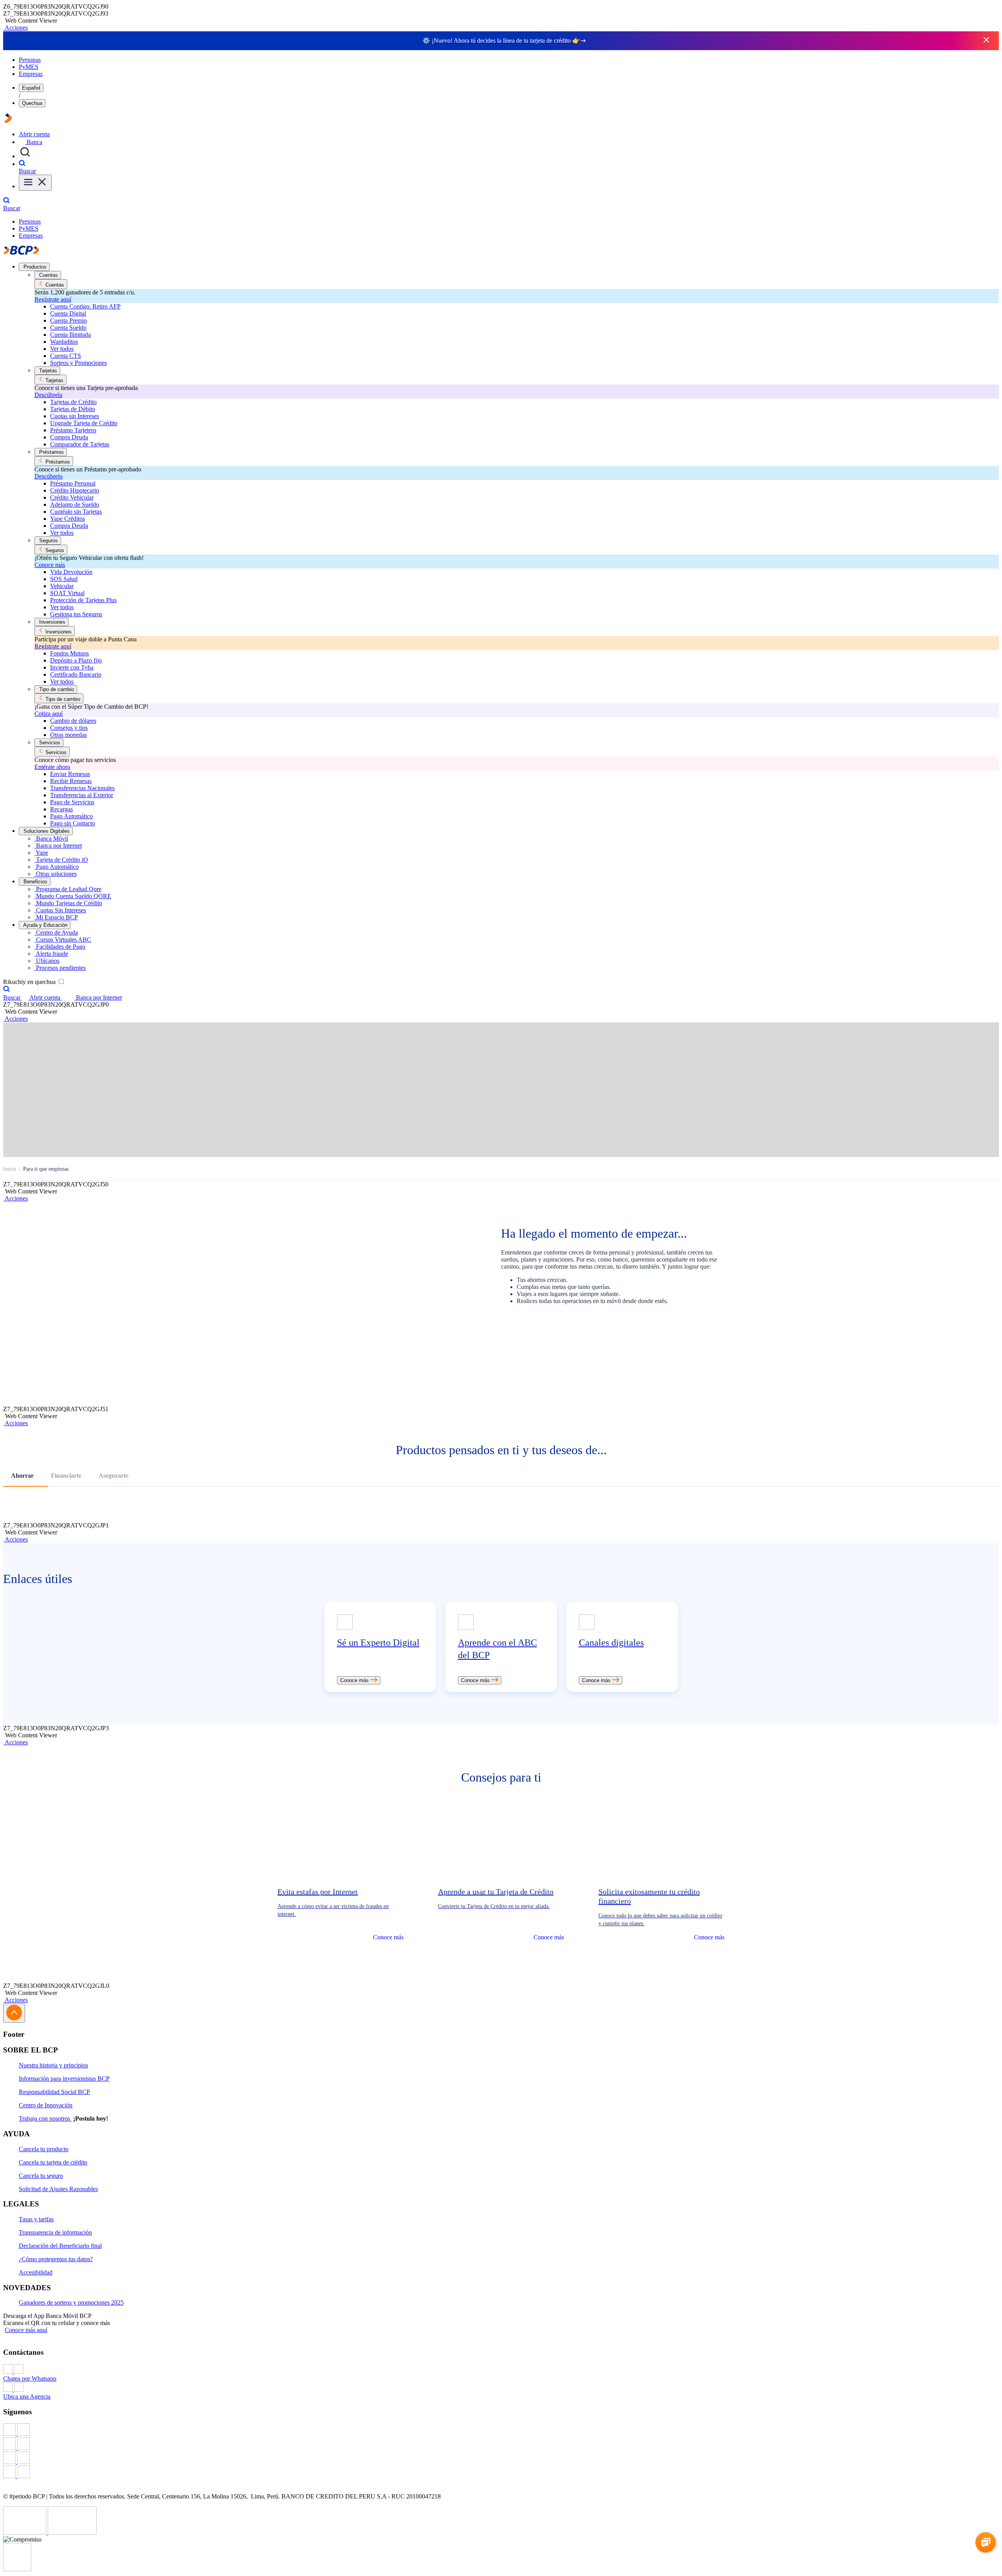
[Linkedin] (501, 2473)
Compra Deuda (69, 437)
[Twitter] (501, 2444)
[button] (15, 28)
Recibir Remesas (71, 781)
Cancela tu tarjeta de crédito (53, 2162)
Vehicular (62, 586)
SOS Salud (64, 579)
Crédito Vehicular (72, 497)
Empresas (31, 74)
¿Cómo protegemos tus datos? (56, 2259)
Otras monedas (68, 735)
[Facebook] (501, 2430)
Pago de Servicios (72, 802)
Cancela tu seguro (41, 2176)
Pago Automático (71, 816)
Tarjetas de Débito (73, 409)
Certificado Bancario (76, 674)
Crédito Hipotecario (75, 490)
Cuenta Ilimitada (70, 335)
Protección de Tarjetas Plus (83, 600)
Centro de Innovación (46, 2105)
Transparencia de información (55, 2232)
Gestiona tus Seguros (76, 614)
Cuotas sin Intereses (75, 416)
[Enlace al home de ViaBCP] (8, 121)
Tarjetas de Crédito (73, 402)
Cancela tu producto (44, 2149)
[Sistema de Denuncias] (25, 2532)
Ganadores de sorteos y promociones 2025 (71, 2303)
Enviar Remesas (70, 774)
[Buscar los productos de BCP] (25, 156)
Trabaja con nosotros (45, 2118)
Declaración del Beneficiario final (60, 2246)
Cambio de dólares (73, 721)
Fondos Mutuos (69, 653)
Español (31, 88)
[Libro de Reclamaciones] (72, 2532)
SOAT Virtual (67, 593)
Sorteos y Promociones (78, 363)
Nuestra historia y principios (53, 2065)
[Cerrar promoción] (986, 41)
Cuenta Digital (68, 313)
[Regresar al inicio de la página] (14, 2013)
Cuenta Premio (68, 320)
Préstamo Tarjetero (73, 430)
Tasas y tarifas (36, 2219)
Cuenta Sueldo (68, 328)
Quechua (32, 103)
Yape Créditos (68, 519)
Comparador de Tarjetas (80, 444)
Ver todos (62, 349)
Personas (30, 60)
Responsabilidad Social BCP (54, 2092)
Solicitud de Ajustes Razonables (58, 2189)
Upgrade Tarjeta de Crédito (84, 423)
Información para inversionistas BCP (64, 2079)
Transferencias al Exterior (82, 795)
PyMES (29, 67)
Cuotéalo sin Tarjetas (76, 512)
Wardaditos (64, 342)
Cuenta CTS (66, 356)
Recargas (61, 809)
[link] (380, 1647)
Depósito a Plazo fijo (76, 660)
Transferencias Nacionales (82, 788)
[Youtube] (501, 2459)
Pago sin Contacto (73, 823)
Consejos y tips (69, 728)
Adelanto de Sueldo (75, 505)
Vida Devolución (71, 572)
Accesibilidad (36, 2272)
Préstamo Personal (73, 483)
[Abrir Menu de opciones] (35, 183)
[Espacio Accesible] (17, 2569)
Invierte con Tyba (72, 667)
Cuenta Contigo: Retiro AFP (85, 306)
